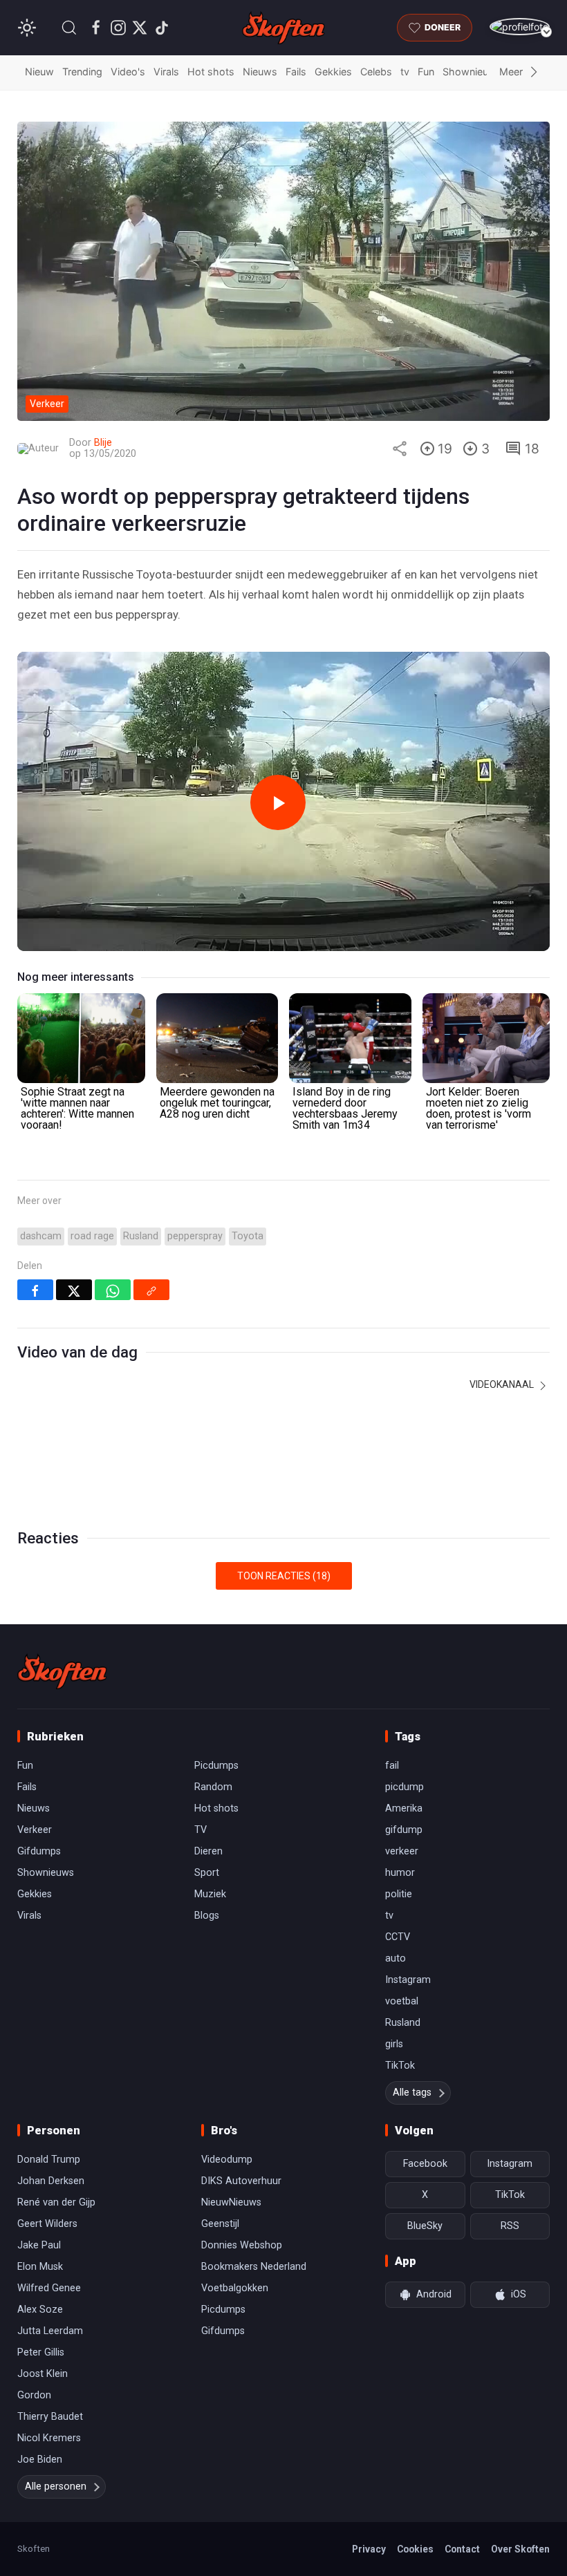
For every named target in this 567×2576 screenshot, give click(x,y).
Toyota (248, 1236)
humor (400, 1873)
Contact (462, 2549)
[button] (69, 28)
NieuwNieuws (231, 2202)
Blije (103, 443)
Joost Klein (43, 2374)
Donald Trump (49, 2160)
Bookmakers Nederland (254, 2267)
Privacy (369, 2549)
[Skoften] (62, 1671)
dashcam (41, 1236)
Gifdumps (39, 1851)
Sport (207, 1873)
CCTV (398, 1937)
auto (396, 1958)
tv (405, 72)
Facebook (425, 2164)
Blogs (207, 1916)
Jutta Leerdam (50, 2331)
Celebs (376, 72)
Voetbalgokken (235, 2288)
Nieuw (39, 72)
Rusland (141, 1236)
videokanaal (503, 1384)
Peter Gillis (41, 2352)
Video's (128, 72)
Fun (426, 72)
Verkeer (35, 1830)
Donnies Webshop (242, 2245)
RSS (510, 2226)
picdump (405, 1787)
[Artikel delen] (400, 449)
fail (392, 1766)
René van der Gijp (56, 2202)
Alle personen (56, 2486)
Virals (166, 72)
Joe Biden (40, 2460)
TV (201, 1830)
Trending (82, 72)
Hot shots (211, 72)
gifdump (404, 1830)
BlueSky (425, 2226)
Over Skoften (520, 2549)
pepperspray (195, 1236)
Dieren (208, 1851)
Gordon (34, 2395)
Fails (296, 72)
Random (213, 1787)
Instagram (408, 1980)
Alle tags (412, 2093)
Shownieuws (472, 72)
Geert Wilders (47, 2224)
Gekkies (333, 72)
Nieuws (260, 72)
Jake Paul (39, 2245)
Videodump (227, 2160)
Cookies (415, 2549)
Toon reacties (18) (284, 1576)
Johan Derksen (51, 2181)
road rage (92, 1236)
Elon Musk (40, 2267)
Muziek (210, 1894)
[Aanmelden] (520, 27)
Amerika (404, 1808)
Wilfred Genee (49, 2288)
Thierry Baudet (50, 2417)
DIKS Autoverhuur (241, 2181)
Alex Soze (40, 2310)
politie (399, 1894)
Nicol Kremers (49, 2438)
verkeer (402, 1851)
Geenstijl (220, 2224)
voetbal (402, 2001)
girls (394, 2044)
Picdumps (216, 1766)
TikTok (400, 2066)
